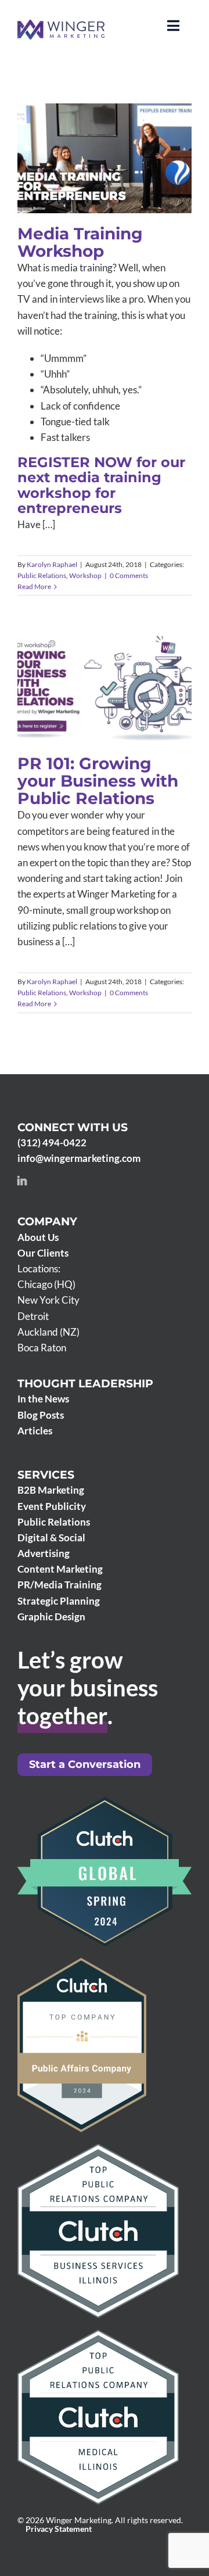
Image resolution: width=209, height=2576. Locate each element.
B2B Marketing (51, 1490)
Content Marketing (60, 1569)
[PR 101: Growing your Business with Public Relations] (105, 688)
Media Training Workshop (89, 142)
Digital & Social (51, 1538)
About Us (38, 1237)
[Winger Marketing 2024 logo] (61, 25)
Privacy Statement (59, 2529)
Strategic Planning (59, 1601)
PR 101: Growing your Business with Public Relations (89, 659)
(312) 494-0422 (52, 1142)
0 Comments (129, 575)
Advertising (44, 1553)
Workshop (131, 182)
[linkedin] (22, 1181)
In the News (43, 1399)
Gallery (121, 142)
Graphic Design (51, 1617)
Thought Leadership (85, 1384)
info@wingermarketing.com (79, 1158)
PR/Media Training (60, 1585)
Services (46, 1475)
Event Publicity (52, 1506)
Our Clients (43, 1253)
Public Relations (87, 182)
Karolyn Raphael (52, 564)
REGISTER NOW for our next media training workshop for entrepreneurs (101, 485)
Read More (34, 586)
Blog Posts (41, 1415)
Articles (35, 1431)
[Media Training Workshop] (105, 158)
